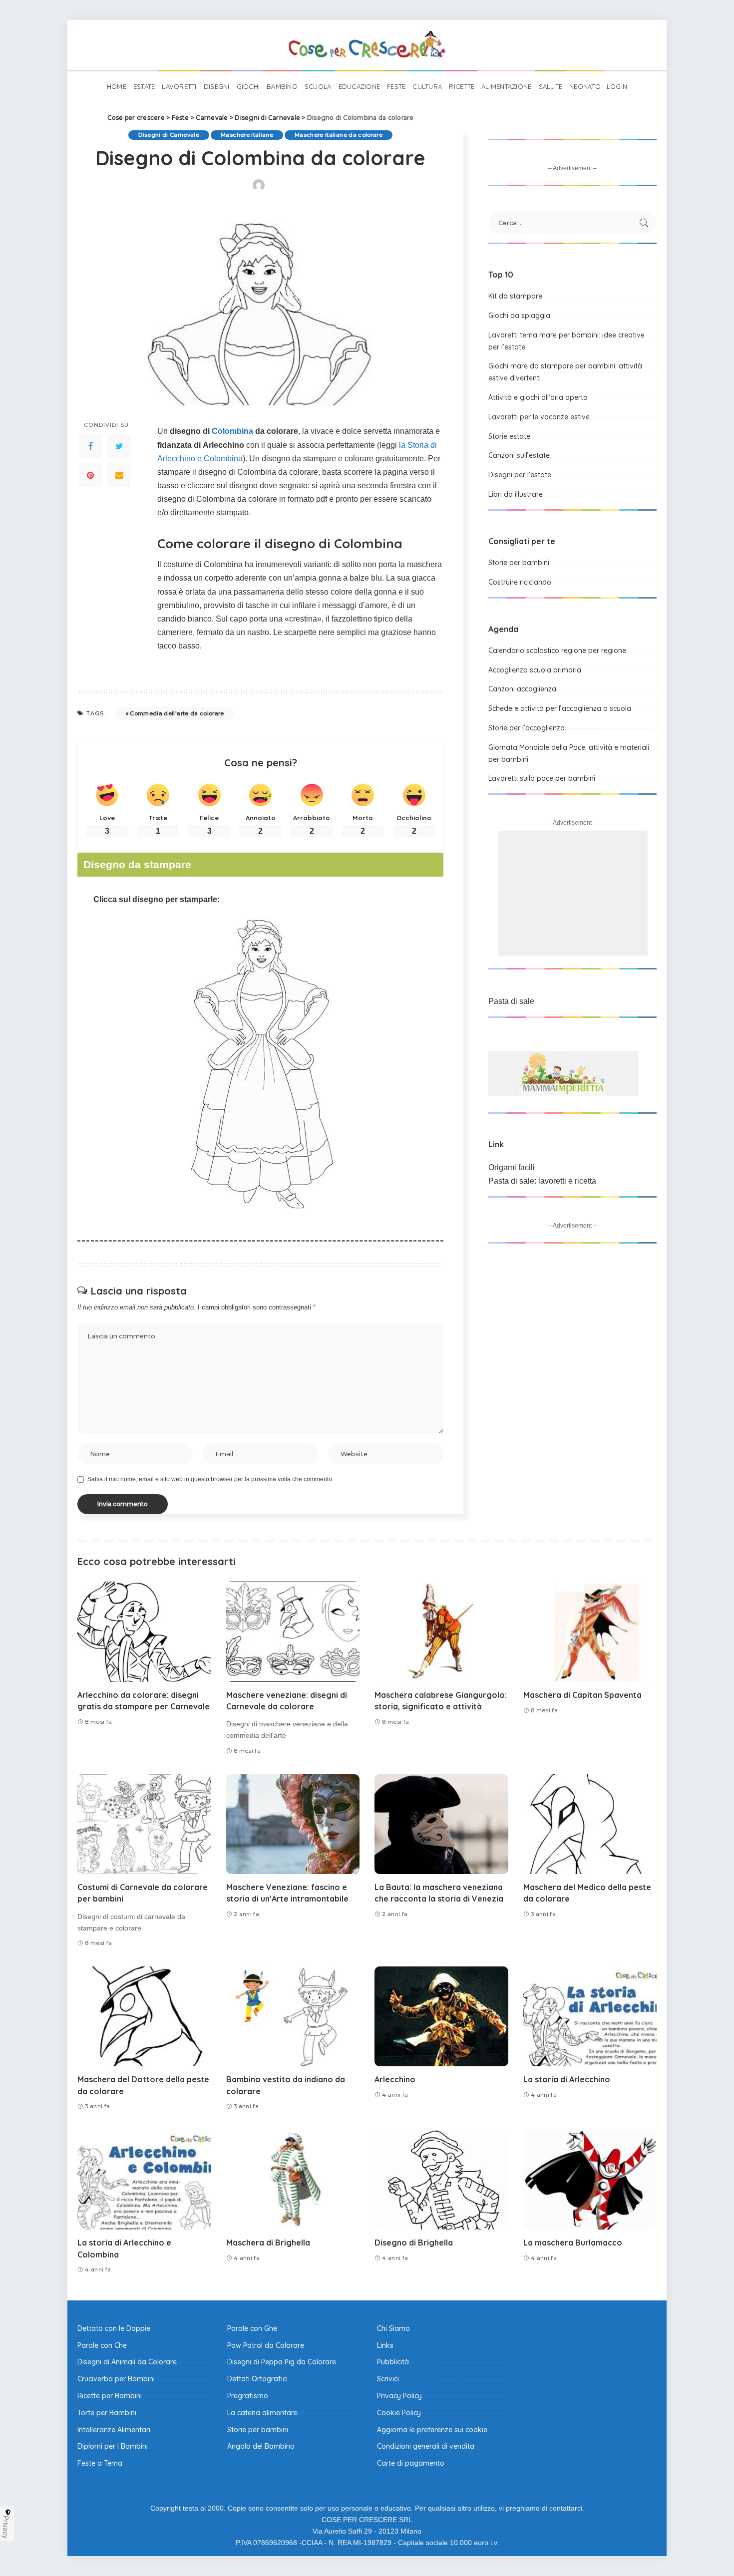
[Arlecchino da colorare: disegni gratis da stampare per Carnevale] (144, 1632)
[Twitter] (119, 447)
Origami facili (512, 1167)
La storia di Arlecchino (567, 2079)
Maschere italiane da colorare (339, 135)
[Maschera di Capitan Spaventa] (590, 1632)
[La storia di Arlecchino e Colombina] (144, 2180)
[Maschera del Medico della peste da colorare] (590, 1824)
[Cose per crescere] (367, 45)
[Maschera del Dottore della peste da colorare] (144, 2017)
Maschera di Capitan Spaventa (582, 1695)
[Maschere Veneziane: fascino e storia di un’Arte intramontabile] (293, 1824)
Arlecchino (395, 2079)
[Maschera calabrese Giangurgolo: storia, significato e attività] (441, 1632)
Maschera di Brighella (268, 2243)
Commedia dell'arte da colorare (177, 713)
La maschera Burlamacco (573, 2243)
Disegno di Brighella (414, 2243)
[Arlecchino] (441, 2017)
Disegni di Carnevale (169, 135)
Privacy (6, 2527)
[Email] (119, 476)
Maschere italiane (247, 135)
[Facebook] (90, 447)
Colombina (232, 431)
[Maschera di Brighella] (293, 2180)
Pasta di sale (511, 1001)
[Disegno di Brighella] (441, 2180)
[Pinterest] (90, 476)
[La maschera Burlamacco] (590, 2180)
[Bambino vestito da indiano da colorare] (293, 2017)
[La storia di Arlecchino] (590, 2017)
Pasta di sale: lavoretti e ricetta (542, 1181)
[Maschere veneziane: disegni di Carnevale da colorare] (293, 1632)
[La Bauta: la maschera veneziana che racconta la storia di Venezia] (441, 1824)
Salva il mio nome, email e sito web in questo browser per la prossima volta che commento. (210, 1479)
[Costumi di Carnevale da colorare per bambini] (144, 1824)
